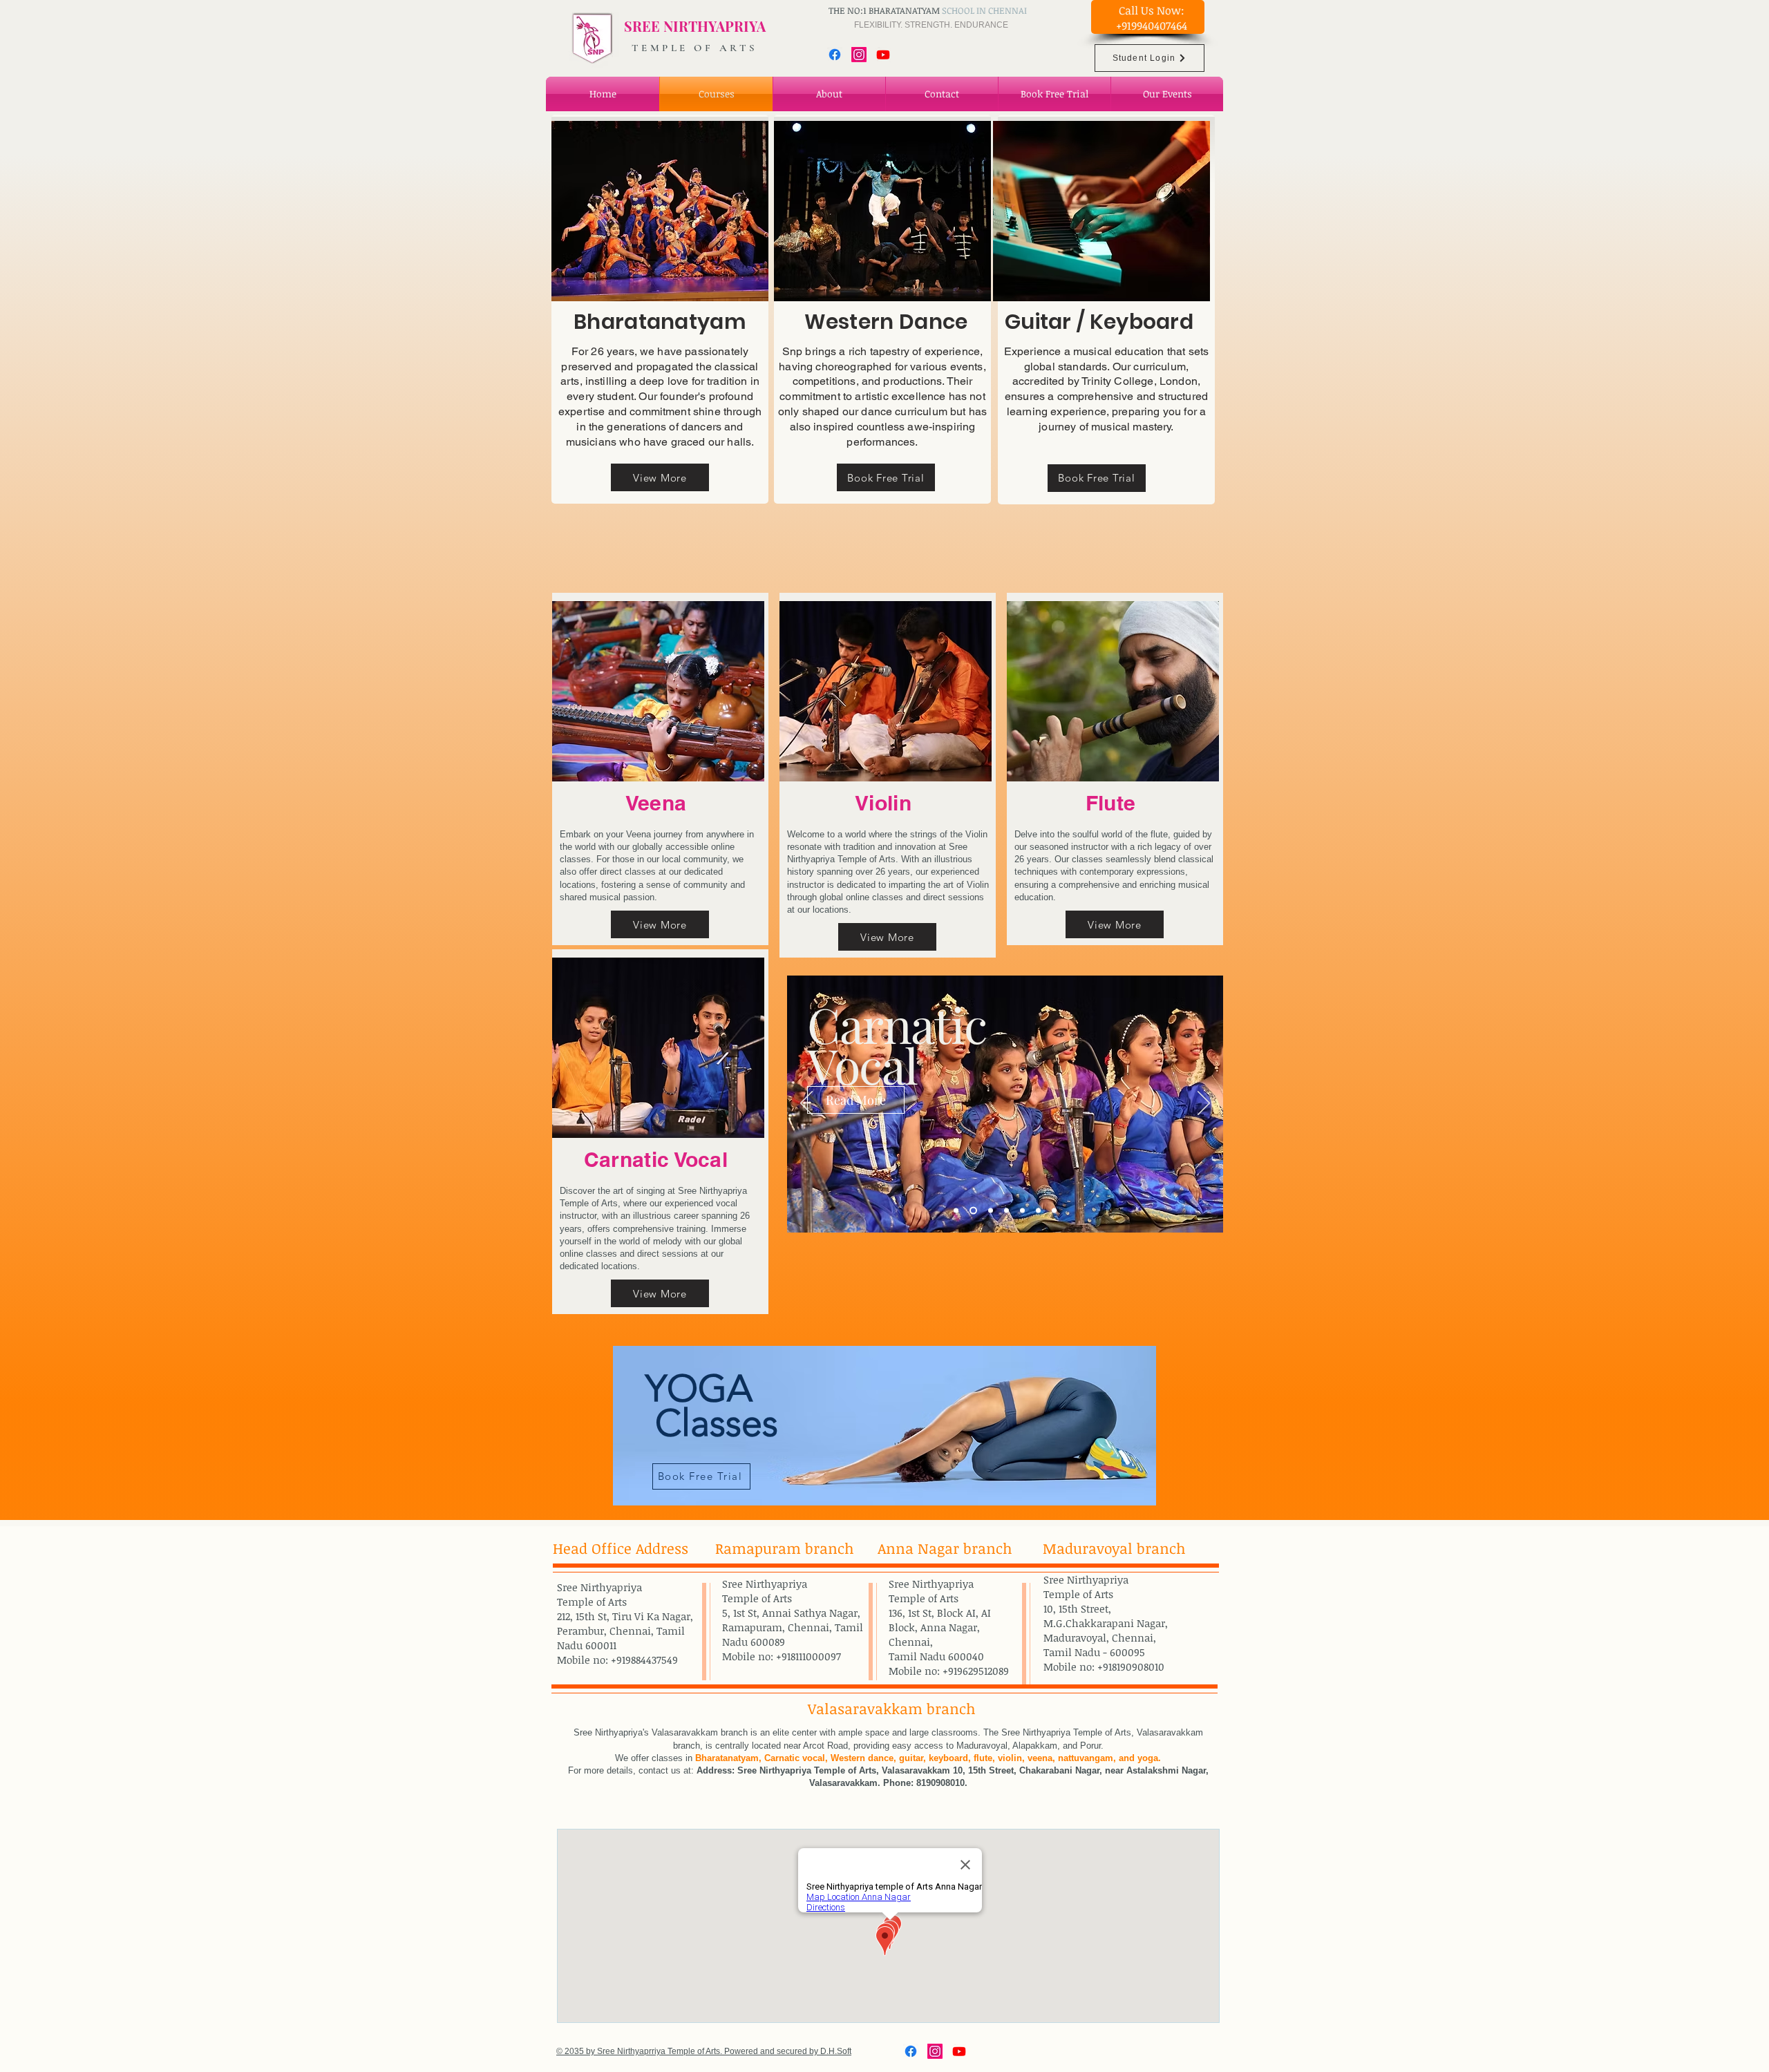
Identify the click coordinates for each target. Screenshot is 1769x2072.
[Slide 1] (956, 1210)
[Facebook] (835, 55)
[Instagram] (859, 55)
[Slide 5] (1022, 1210)
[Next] (1204, 1104)
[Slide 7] (1054, 1210)
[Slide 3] (991, 1210)
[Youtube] (883, 55)
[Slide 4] (1006, 1210)
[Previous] (806, 1104)
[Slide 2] (973, 1210)
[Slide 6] (1038, 1210)
